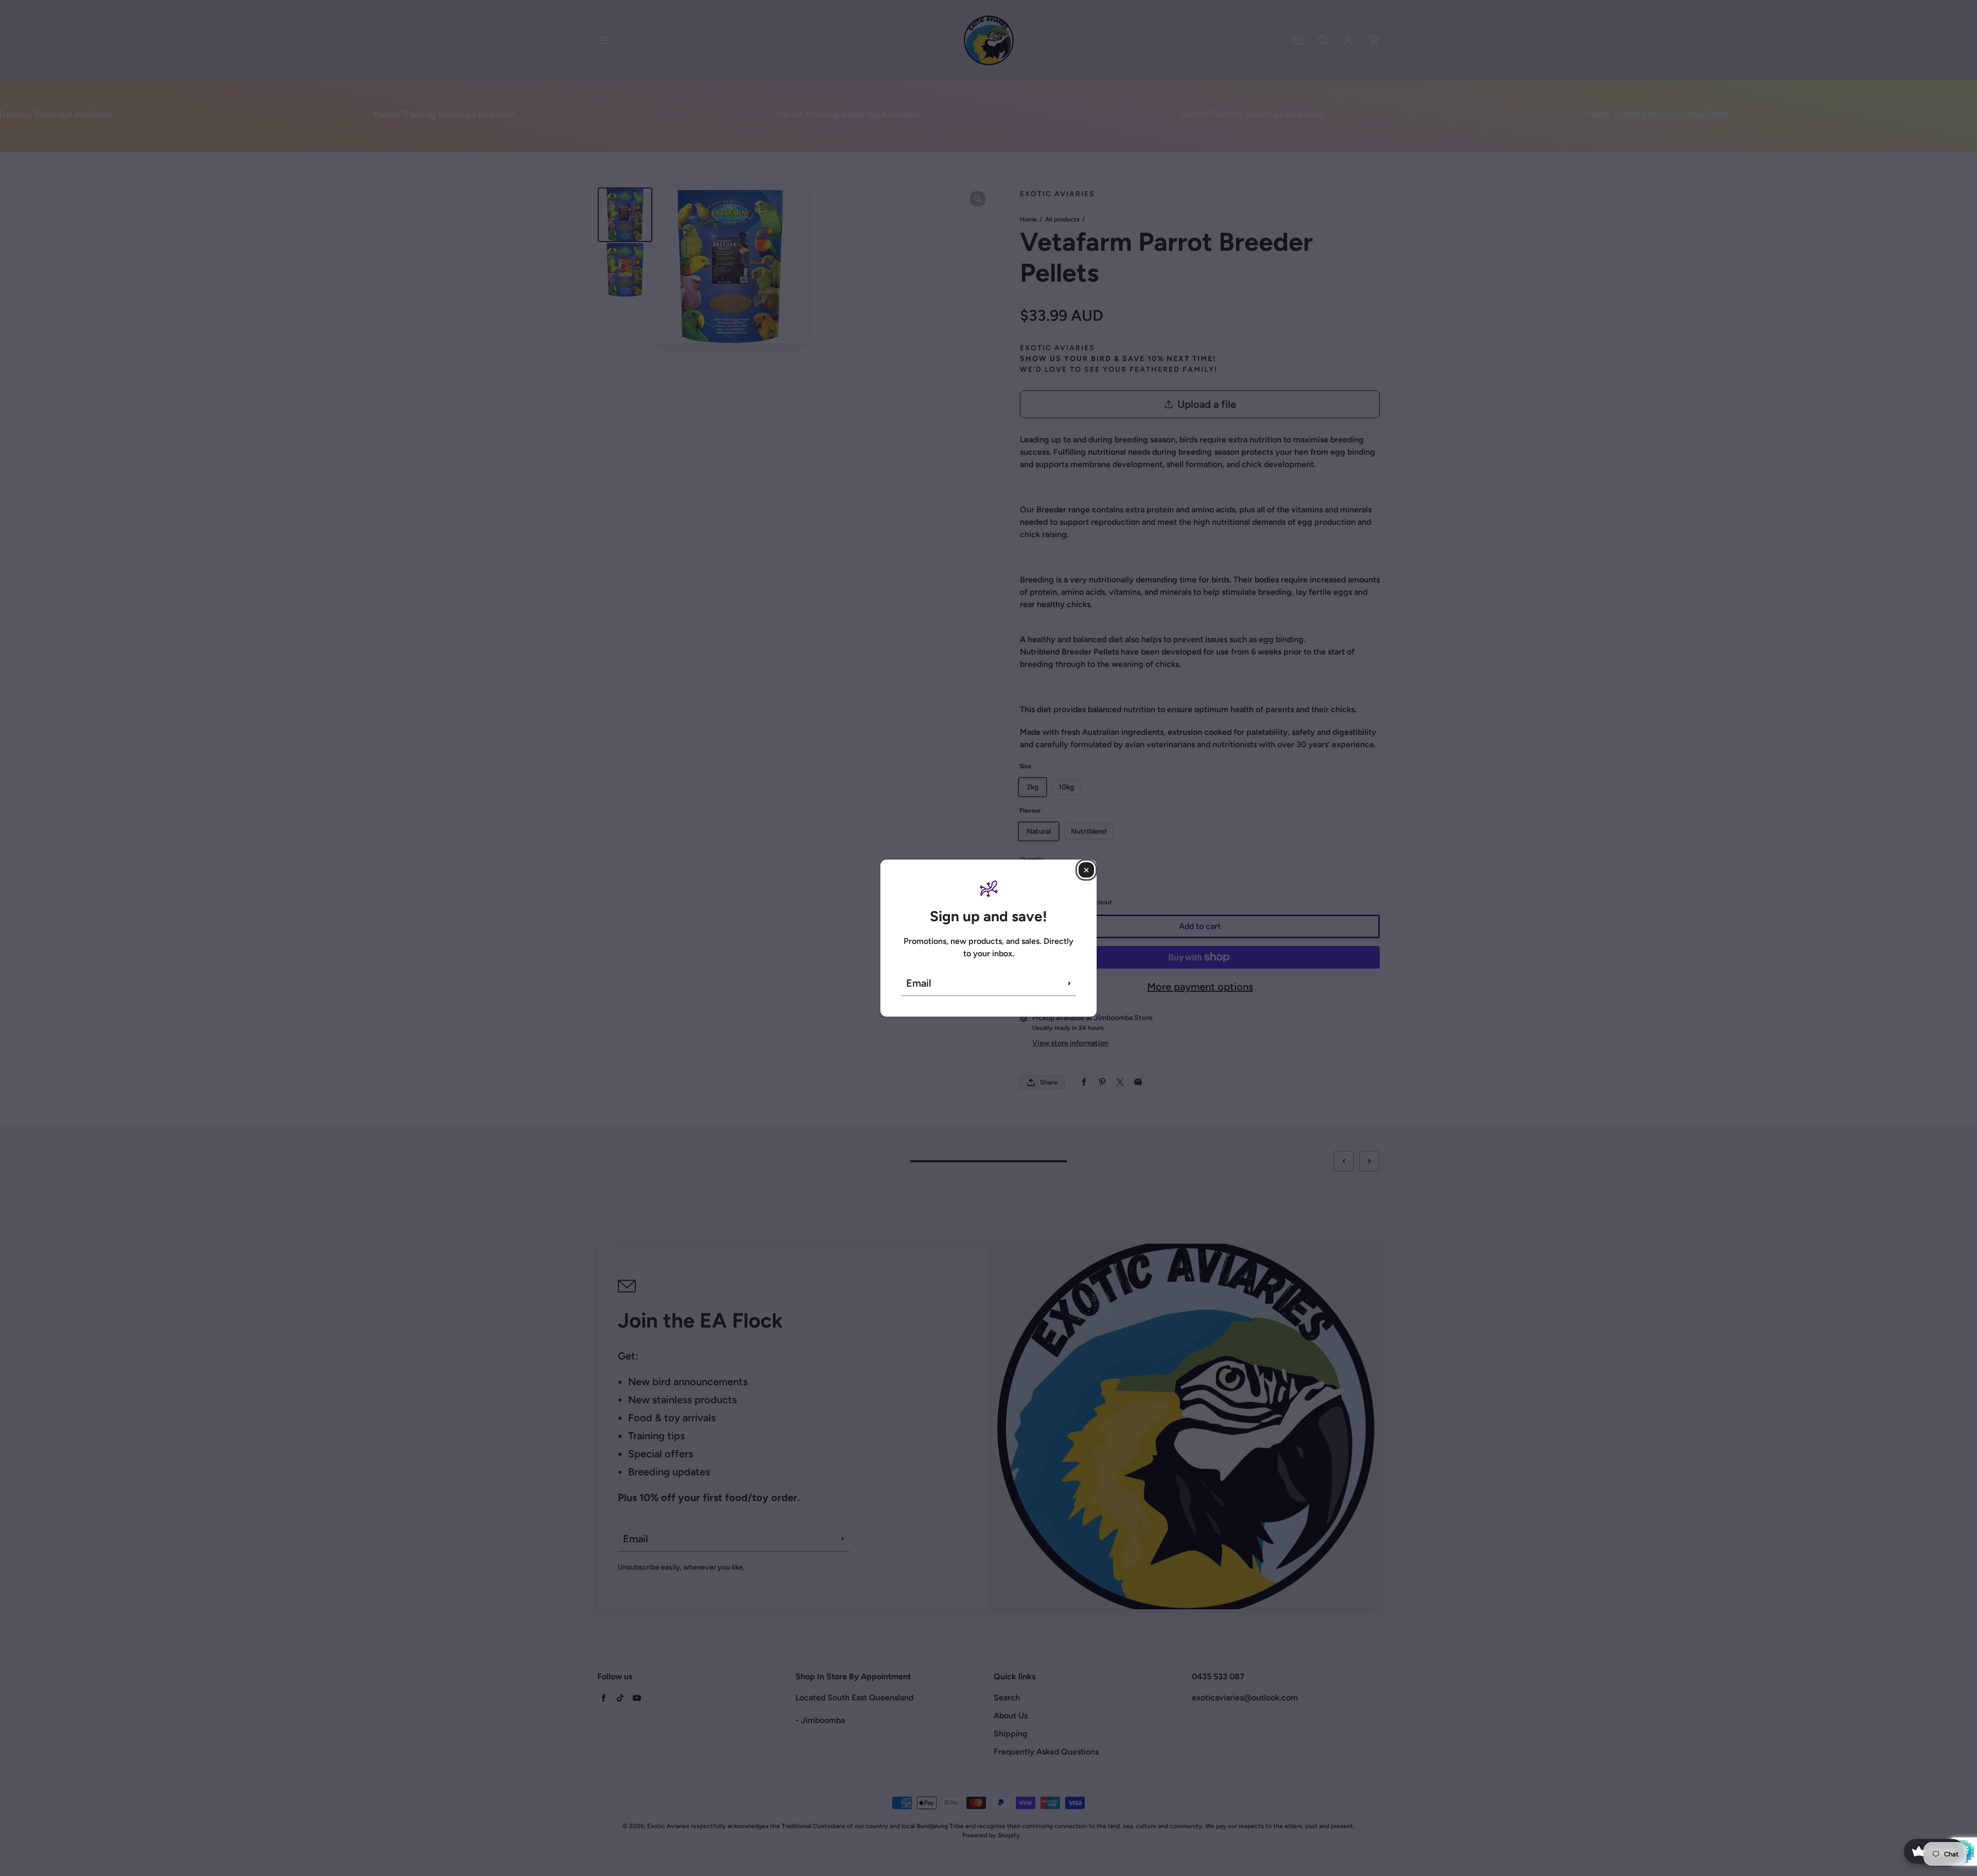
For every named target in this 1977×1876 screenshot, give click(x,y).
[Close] (1086, 870)
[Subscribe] (1069, 983)
